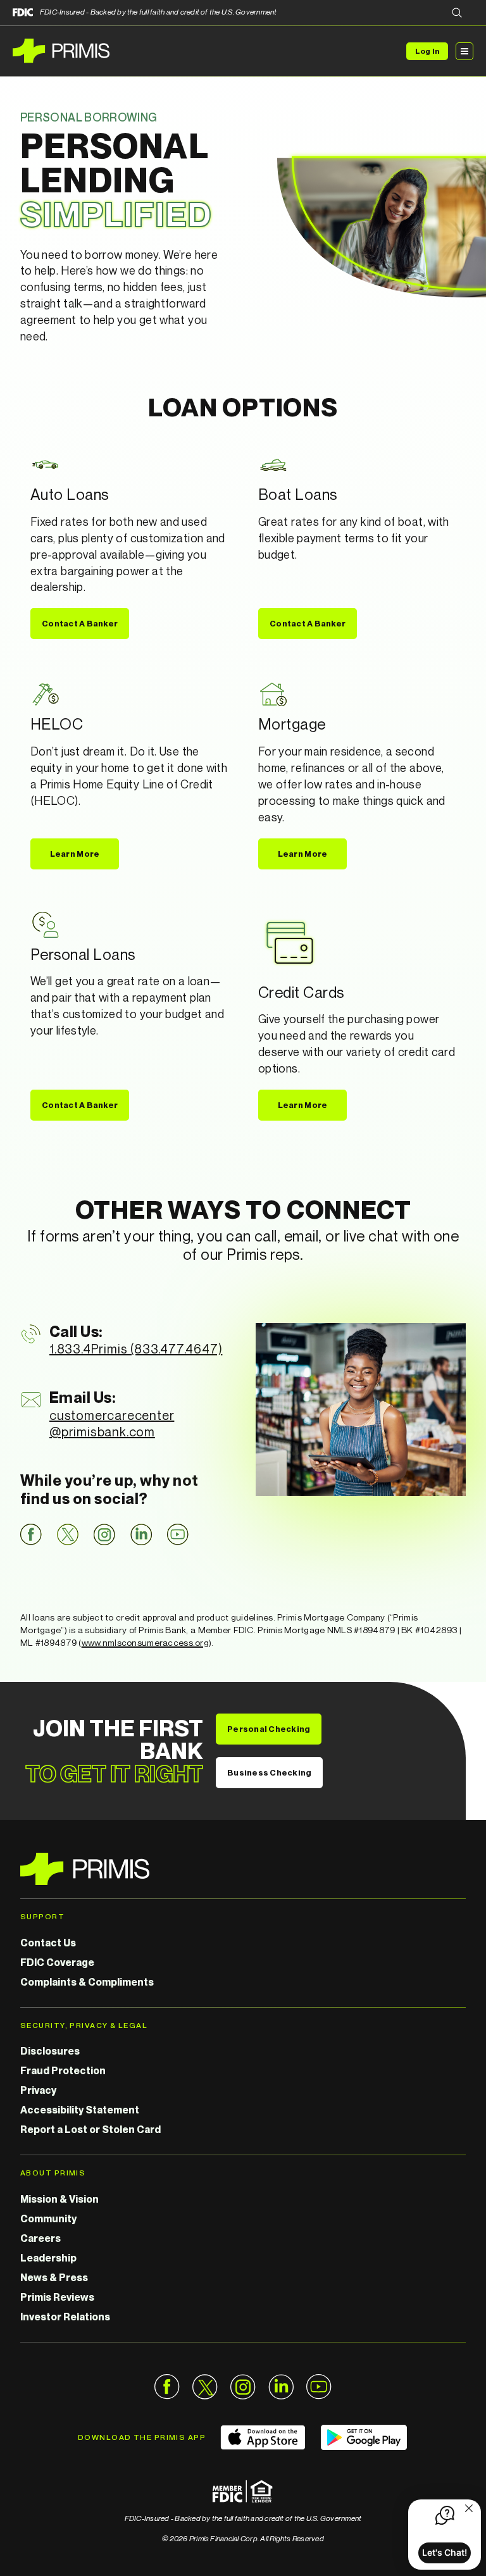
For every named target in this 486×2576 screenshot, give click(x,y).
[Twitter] (68, 1534)
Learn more (75, 854)
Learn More (303, 1105)
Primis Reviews (57, 2297)
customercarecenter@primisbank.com (112, 1423)
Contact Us (48, 1943)
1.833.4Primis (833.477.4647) (136, 1349)
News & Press (54, 2277)
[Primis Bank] (243, 1869)
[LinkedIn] (141, 1534)
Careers (40, 2238)
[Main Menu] (464, 51)
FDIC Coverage (57, 1962)
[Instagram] (104, 1534)
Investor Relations (65, 2317)
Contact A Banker (80, 623)
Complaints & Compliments (87, 1982)
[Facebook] (31, 1534)
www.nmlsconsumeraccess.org (145, 1642)
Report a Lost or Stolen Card (90, 2129)
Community (48, 2218)
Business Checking (269, 1772)
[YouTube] (178, 1534)
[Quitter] (469, 2510)
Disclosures (50, 2051)
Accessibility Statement (80, 2110)
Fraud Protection (63, 2070)
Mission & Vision (59, 2199)
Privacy (38, 2090)
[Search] (457, 14)
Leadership (48, 2258)
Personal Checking (269, 1729)
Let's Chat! (445, 2552)
